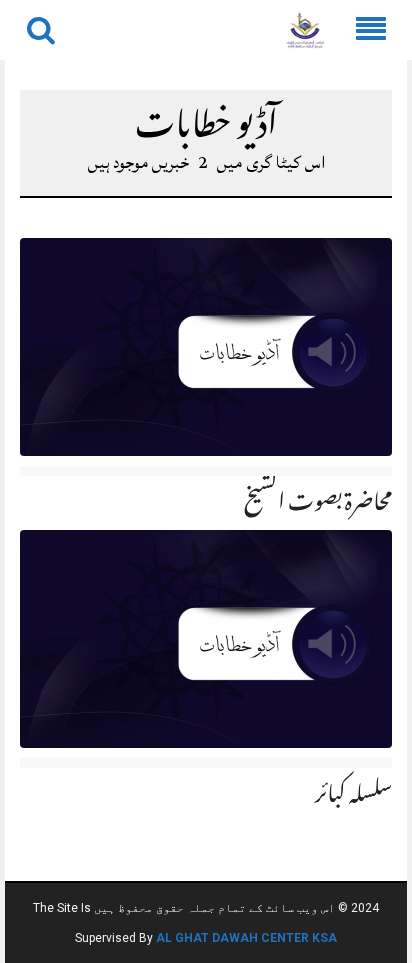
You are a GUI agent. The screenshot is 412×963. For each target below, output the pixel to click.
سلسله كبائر (353, 797)
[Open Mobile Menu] (371, 30)
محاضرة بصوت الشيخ (318, 505)
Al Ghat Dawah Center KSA (246, 938)
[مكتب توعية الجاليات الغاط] (305, 31)
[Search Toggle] (41, 30)
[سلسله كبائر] (206, 639)
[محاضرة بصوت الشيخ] (206, 348)
